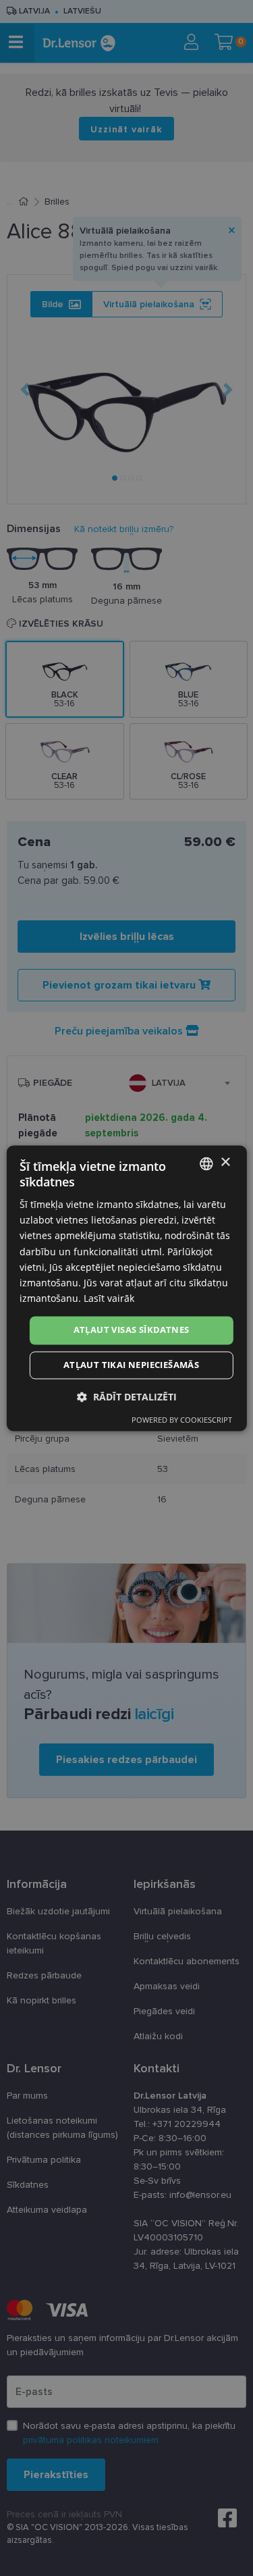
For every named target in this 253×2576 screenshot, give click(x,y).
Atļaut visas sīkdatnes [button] (132, 1330)
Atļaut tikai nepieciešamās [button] (131, 1365)
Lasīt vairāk (109, 1298)
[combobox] (206, 1163)
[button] (127, 1397)
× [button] (225, 1162)
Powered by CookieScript (182, 1420)
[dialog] (126, 1288)
